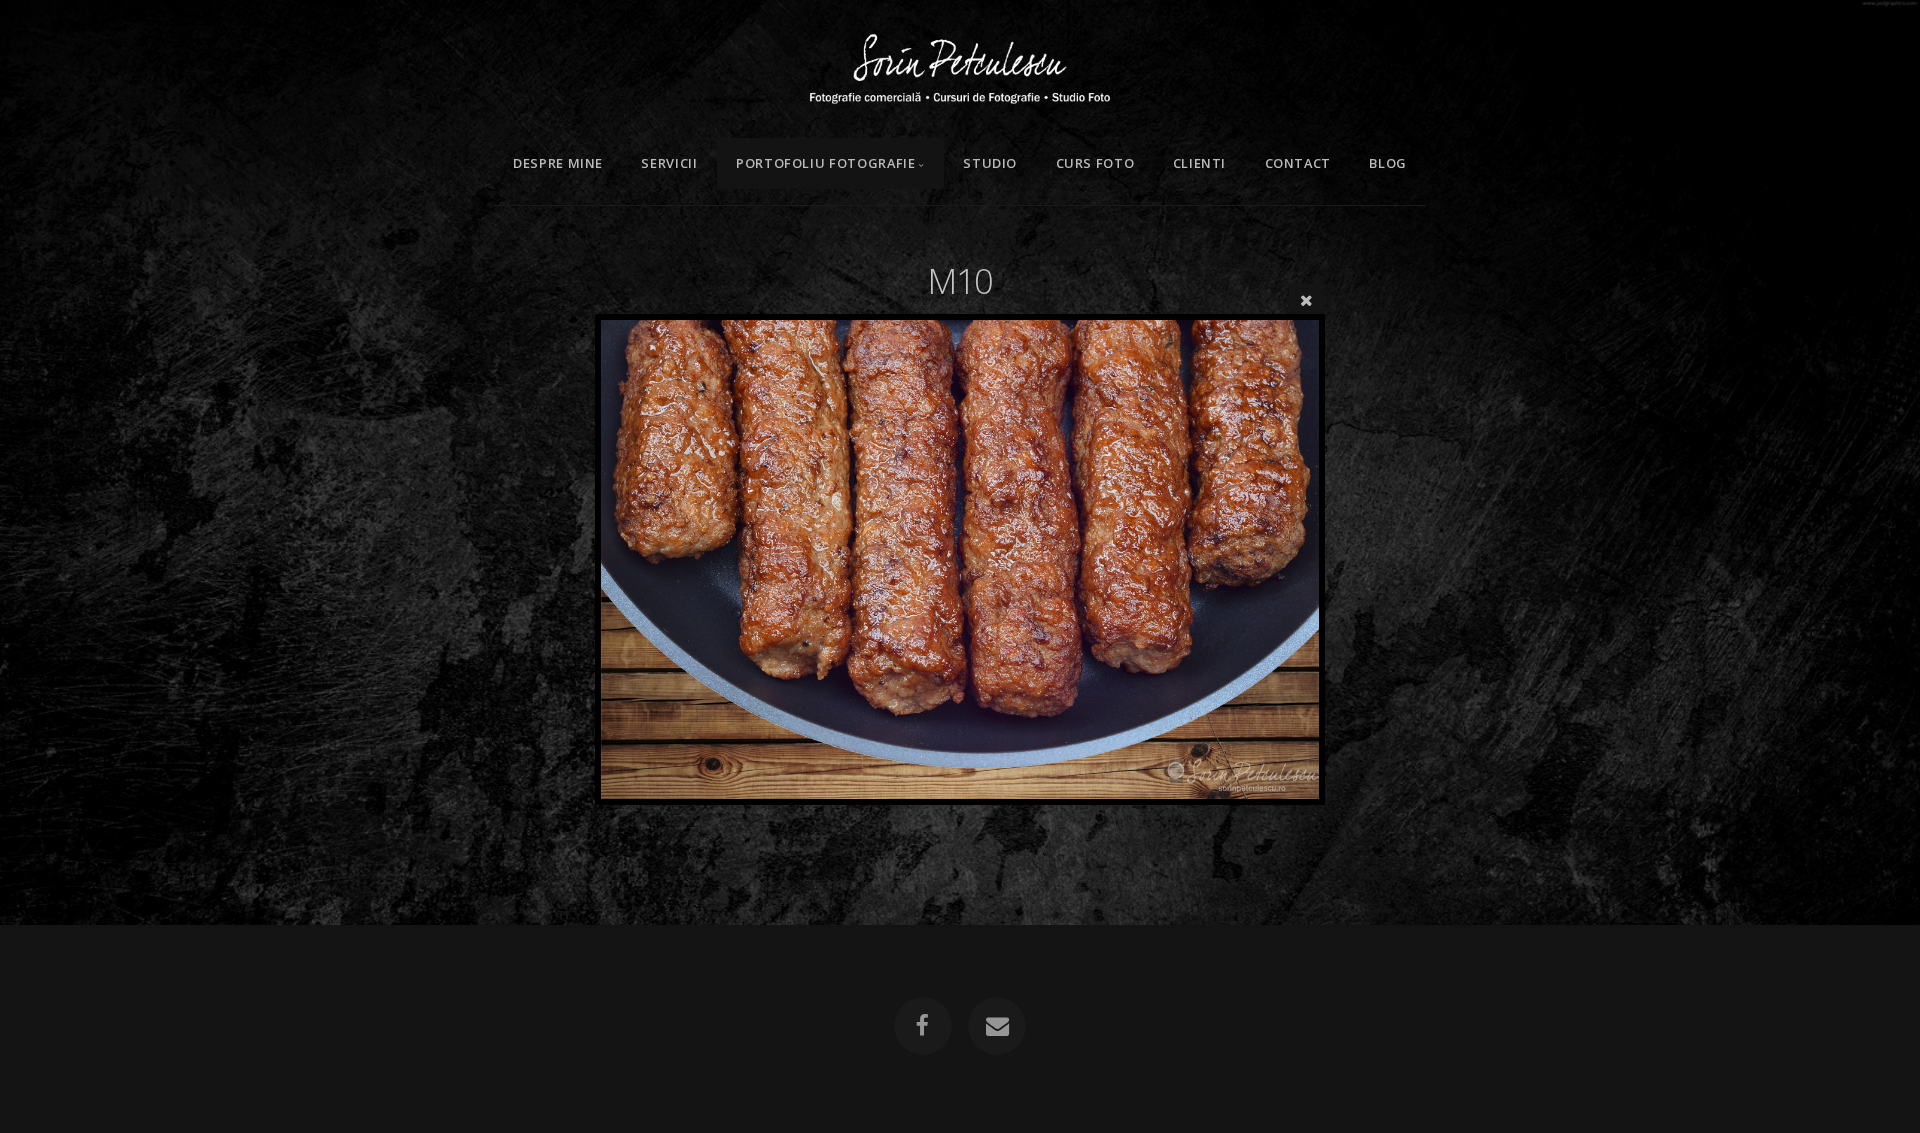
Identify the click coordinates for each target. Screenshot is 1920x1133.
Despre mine (558, 163)
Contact (1298, 163)
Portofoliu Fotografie (825, 163)
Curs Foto (1095, 163)
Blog (1388, 163)
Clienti (1199, 163)
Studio (990, 163)
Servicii (669, 163)
